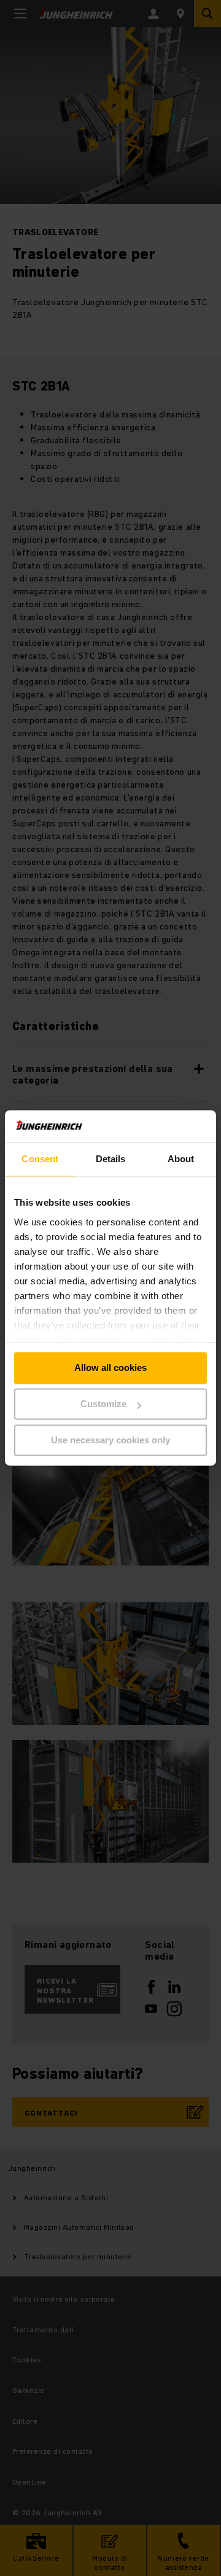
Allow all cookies (110, 1368)
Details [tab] (111, 1159)
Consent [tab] (40, 1159)
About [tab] (181, 1159)
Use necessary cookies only (110, 1440)
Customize (103, 1404)
